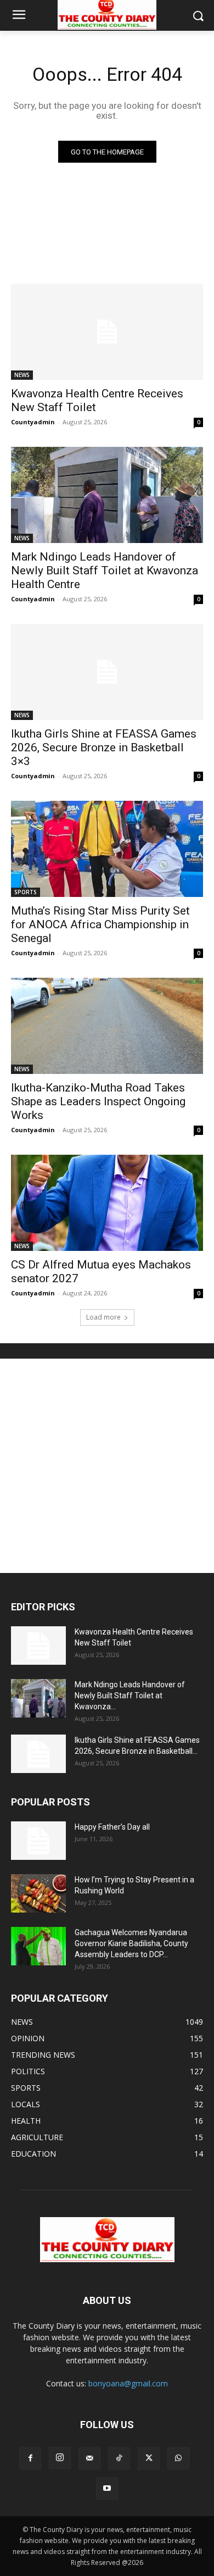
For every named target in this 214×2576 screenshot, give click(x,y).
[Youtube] (107, 2489)
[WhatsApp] (178, 2458)
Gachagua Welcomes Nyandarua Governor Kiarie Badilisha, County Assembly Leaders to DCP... (131, 1943)
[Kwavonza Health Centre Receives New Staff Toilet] (107, 332)
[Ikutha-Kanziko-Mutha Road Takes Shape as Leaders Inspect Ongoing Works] (107, 1026)
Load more (103, 1317)
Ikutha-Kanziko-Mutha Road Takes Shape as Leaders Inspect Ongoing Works (98, 1101)
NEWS (22, 375)
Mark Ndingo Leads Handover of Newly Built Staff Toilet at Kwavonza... (130, 1696)
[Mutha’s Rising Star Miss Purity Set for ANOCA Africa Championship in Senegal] (107, 849)
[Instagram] (60, 2458)
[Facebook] (30, 2458)
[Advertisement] (107, 1466)
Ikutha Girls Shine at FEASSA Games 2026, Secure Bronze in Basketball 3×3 (104, 747)
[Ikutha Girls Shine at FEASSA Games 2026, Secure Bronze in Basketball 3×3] (107, 672)
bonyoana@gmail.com (128, 2383)
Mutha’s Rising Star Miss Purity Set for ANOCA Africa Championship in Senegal (100, 924)
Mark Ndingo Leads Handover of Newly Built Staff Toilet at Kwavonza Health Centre (105, 570)
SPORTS (26, 892)
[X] (149, 2458)
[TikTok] (119, 2458)
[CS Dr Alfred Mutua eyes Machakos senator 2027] (107, 1203)
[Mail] (89, 2458)
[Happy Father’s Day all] (38, 1841)
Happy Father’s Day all (112, 1827)
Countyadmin (33, 422)
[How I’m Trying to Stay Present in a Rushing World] (38, 1893)
